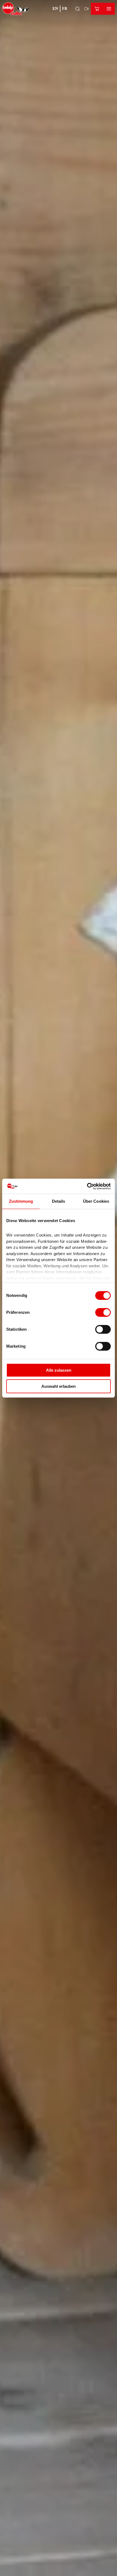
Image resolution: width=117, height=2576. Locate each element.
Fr (65, 9)
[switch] (103, 1312)
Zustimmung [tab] (21, 1201)
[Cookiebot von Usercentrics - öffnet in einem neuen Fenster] (87, 1186)
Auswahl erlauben (59, 1386)
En (55, 9)
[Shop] (97, 9)
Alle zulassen (59, 1370)
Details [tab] (59, 1201)
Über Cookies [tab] (96, 1201)
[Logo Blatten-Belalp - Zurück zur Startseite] (16, 9)
